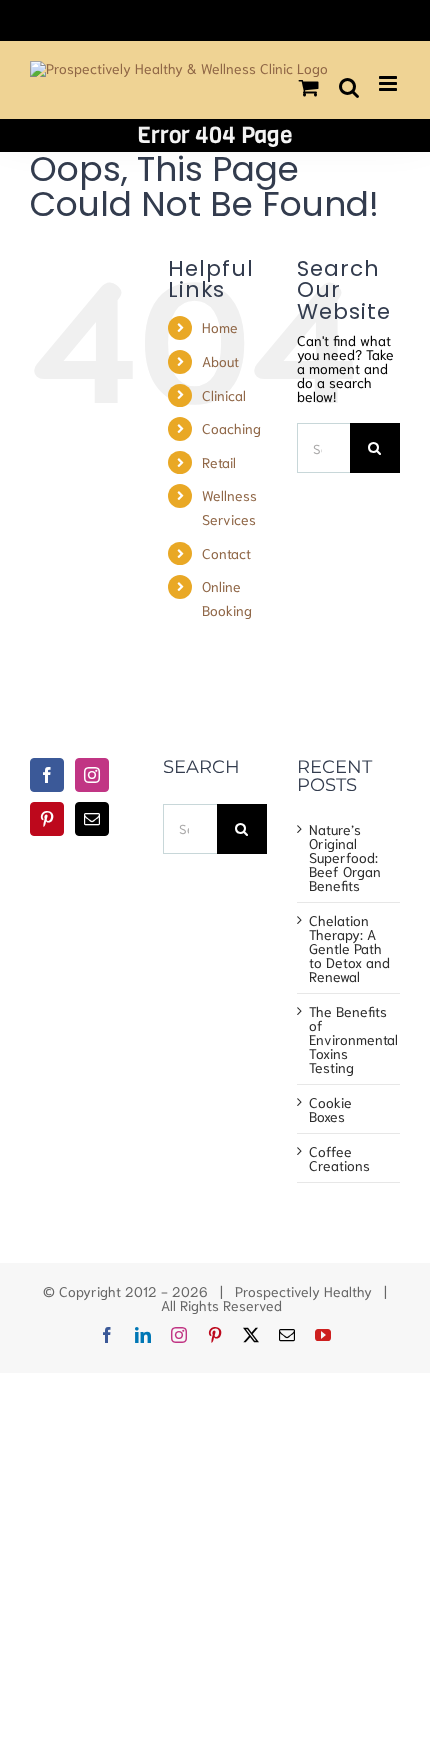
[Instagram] (92, 775)
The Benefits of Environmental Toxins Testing (349, 1039)
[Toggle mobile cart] (309, 87)
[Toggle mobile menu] (389, 83)
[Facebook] (47, 775)
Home (220, 327)
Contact (226, 553)
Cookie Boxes (330, 1109)
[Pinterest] (47, 819)
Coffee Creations (339, 1158)
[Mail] (92, 819)
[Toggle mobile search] (349, 87)
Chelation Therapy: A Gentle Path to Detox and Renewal (349, 948)
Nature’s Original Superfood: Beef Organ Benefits (345, 857)
